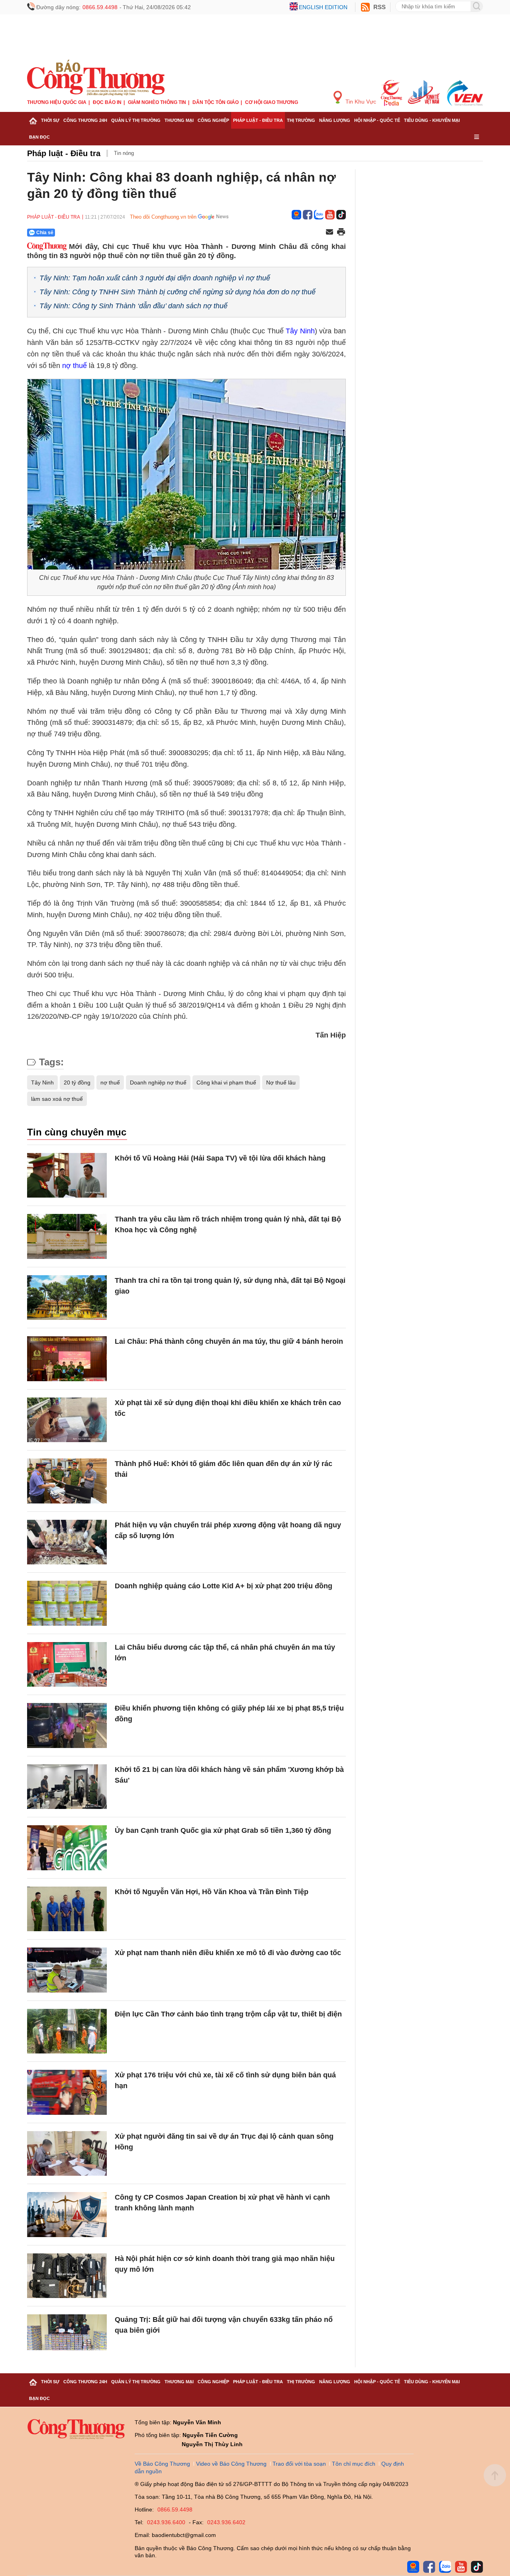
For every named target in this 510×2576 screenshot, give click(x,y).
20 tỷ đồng (77, 1082)
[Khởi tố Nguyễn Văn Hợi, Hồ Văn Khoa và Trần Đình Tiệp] (67, 1909)
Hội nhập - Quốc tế (377, 120)
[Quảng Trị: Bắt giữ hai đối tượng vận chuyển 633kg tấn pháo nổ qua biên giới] (67, 2337)
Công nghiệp (213, 120)
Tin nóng (124, 153)
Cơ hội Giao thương (272, 102)
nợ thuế (75, 366)
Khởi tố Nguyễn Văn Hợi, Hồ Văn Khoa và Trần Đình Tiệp (212, 1892)
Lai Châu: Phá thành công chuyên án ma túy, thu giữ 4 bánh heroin (229, 1341)
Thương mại (179, 120)
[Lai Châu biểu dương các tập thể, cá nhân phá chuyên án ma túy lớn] (67, 1665)
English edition (323, 7)
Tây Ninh (300, 331)
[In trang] (341, 233)
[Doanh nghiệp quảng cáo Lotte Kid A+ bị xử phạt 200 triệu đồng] (67, 1603)
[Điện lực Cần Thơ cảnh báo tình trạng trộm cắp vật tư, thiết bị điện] (67, 2031)
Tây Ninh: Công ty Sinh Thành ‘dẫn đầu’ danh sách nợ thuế (133, 306)
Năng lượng (335, 120)
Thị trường (301, 120)
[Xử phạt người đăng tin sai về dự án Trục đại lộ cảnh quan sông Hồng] (67, 2154)
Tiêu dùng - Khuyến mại (432, 120)
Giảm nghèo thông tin (157, 102)
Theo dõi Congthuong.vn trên (163, 217)
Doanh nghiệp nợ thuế (158, 1082)
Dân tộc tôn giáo (216, 102)
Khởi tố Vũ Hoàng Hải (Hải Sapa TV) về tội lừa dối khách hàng (220, 1158)
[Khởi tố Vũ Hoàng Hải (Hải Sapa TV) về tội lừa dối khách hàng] (67, 1175)
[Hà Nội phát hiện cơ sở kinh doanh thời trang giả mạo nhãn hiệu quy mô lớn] (67, 2276)
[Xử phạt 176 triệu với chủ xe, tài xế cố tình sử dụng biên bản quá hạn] (67, 2092)
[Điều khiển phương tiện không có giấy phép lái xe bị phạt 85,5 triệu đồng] (67, 1725)
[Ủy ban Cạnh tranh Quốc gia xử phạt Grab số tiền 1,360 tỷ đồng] (67, 1848)
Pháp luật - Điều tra (258, 120)
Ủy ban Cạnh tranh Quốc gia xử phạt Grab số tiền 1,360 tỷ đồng (223, 1830)
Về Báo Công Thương (162, 2464)
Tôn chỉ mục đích (354, 2464)
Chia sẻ (45, 233)
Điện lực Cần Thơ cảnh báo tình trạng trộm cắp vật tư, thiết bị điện (228, 2014)
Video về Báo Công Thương (231, 2464)
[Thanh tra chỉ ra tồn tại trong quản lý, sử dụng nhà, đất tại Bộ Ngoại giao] (67, 1298)
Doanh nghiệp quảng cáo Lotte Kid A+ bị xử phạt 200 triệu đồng (224, 1586)
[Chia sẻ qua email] (330, 232)
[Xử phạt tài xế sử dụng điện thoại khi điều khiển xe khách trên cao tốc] (67, 1420)
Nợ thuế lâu (281, 1082)
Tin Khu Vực (360, 102)
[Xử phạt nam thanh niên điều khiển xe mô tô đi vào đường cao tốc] (67, 1970)
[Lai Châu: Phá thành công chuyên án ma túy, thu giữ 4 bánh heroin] (67, 1359)
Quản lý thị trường (136, 120)
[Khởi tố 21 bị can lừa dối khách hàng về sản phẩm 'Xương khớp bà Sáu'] (67, 1787)
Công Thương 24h (85, 120)
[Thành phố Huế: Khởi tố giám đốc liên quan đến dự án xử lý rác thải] (67, 1481)
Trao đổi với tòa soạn (299, 2464)
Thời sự (50, 120)
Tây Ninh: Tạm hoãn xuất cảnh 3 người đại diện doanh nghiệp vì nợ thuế (155, 278)
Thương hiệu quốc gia (57, 102)
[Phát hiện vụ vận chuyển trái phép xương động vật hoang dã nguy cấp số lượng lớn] (67, 1542)
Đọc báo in (107, 102)
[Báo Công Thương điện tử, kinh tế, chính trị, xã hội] (96, 77)
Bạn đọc (39, 137)
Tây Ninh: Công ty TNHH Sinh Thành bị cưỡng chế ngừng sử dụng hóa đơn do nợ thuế (178, 292)
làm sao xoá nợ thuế (57, 1099)
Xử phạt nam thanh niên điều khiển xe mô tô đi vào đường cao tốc (228, 1953)
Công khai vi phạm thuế (226, 1082)
